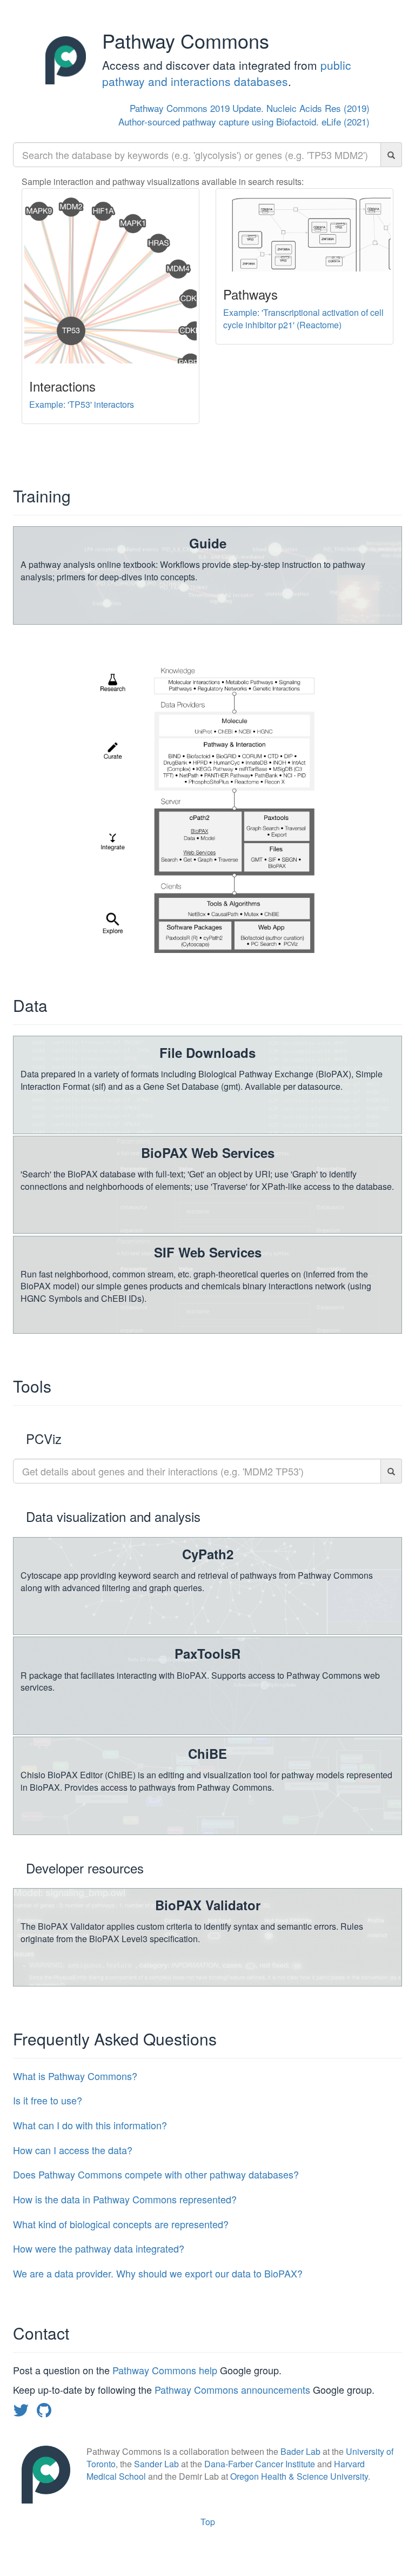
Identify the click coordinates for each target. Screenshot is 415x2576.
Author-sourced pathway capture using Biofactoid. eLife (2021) (244, 121)
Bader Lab (300, 2451)
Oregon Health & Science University (299, 2476)
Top (208, 2522)
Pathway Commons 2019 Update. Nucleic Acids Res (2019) (250, 108)
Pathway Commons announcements (232, 2389)
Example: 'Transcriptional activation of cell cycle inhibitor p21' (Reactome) (303, 319)
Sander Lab (156, 2464)
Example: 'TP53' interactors (82, 404)
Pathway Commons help (166, 2370)
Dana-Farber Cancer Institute (260, 2464)
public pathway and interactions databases (227, 73)
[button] (207, 2076)
